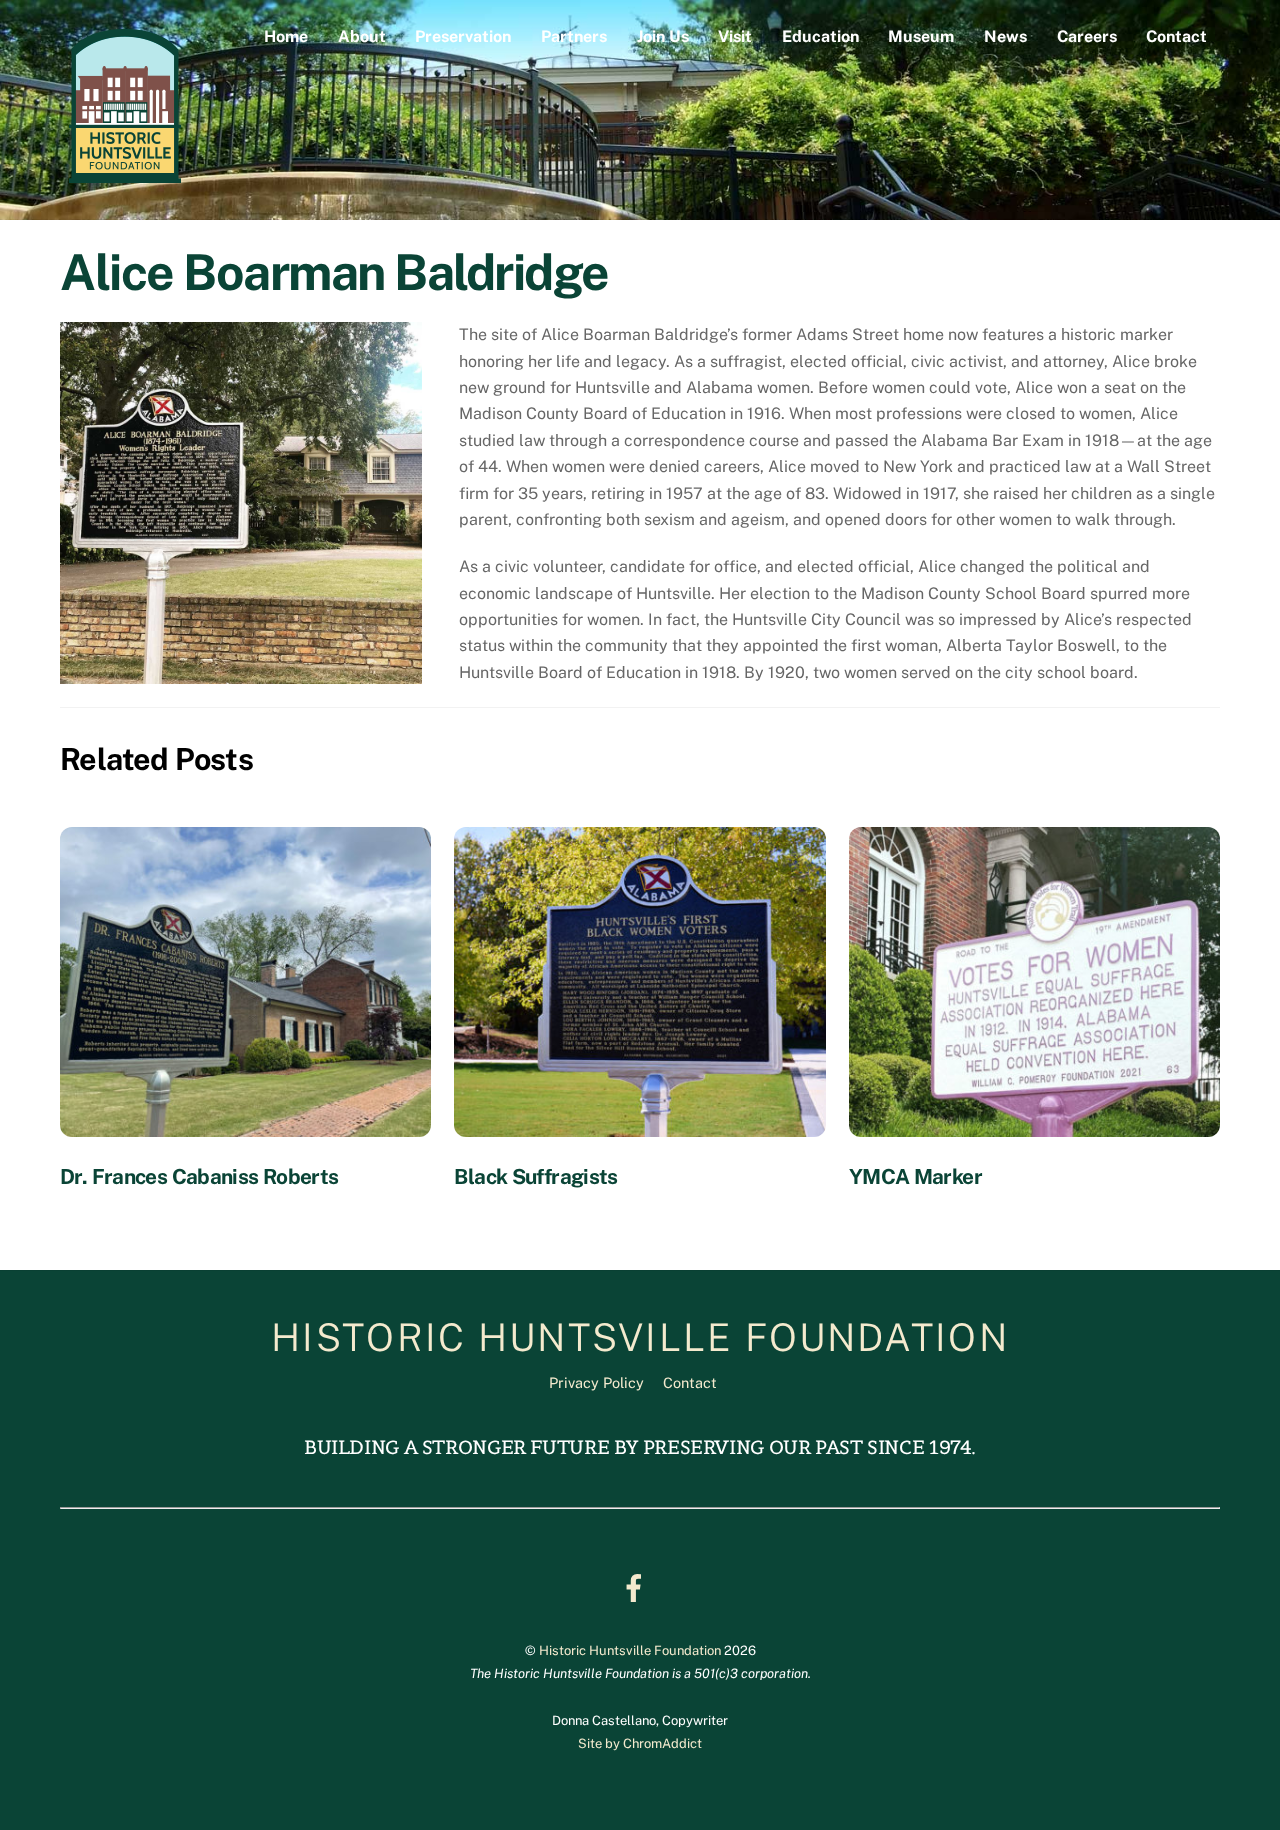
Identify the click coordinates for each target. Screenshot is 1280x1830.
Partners (574, 36)
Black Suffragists (535, 1176)
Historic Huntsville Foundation (630, 1650)
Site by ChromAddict (640, 1743)
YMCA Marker (915, 1176)
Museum (921, 36)
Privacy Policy (596, 1382)
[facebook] (637, 1586)
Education (820, 36)
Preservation (463, 36)
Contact (1176, 36)
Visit (735, 36)
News (1005, 36)
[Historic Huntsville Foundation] (124, 181)
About (362, 36)
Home (286, 36)
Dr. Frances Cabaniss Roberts (199, 1176)
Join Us (663, 36)
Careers (1087, 36)
